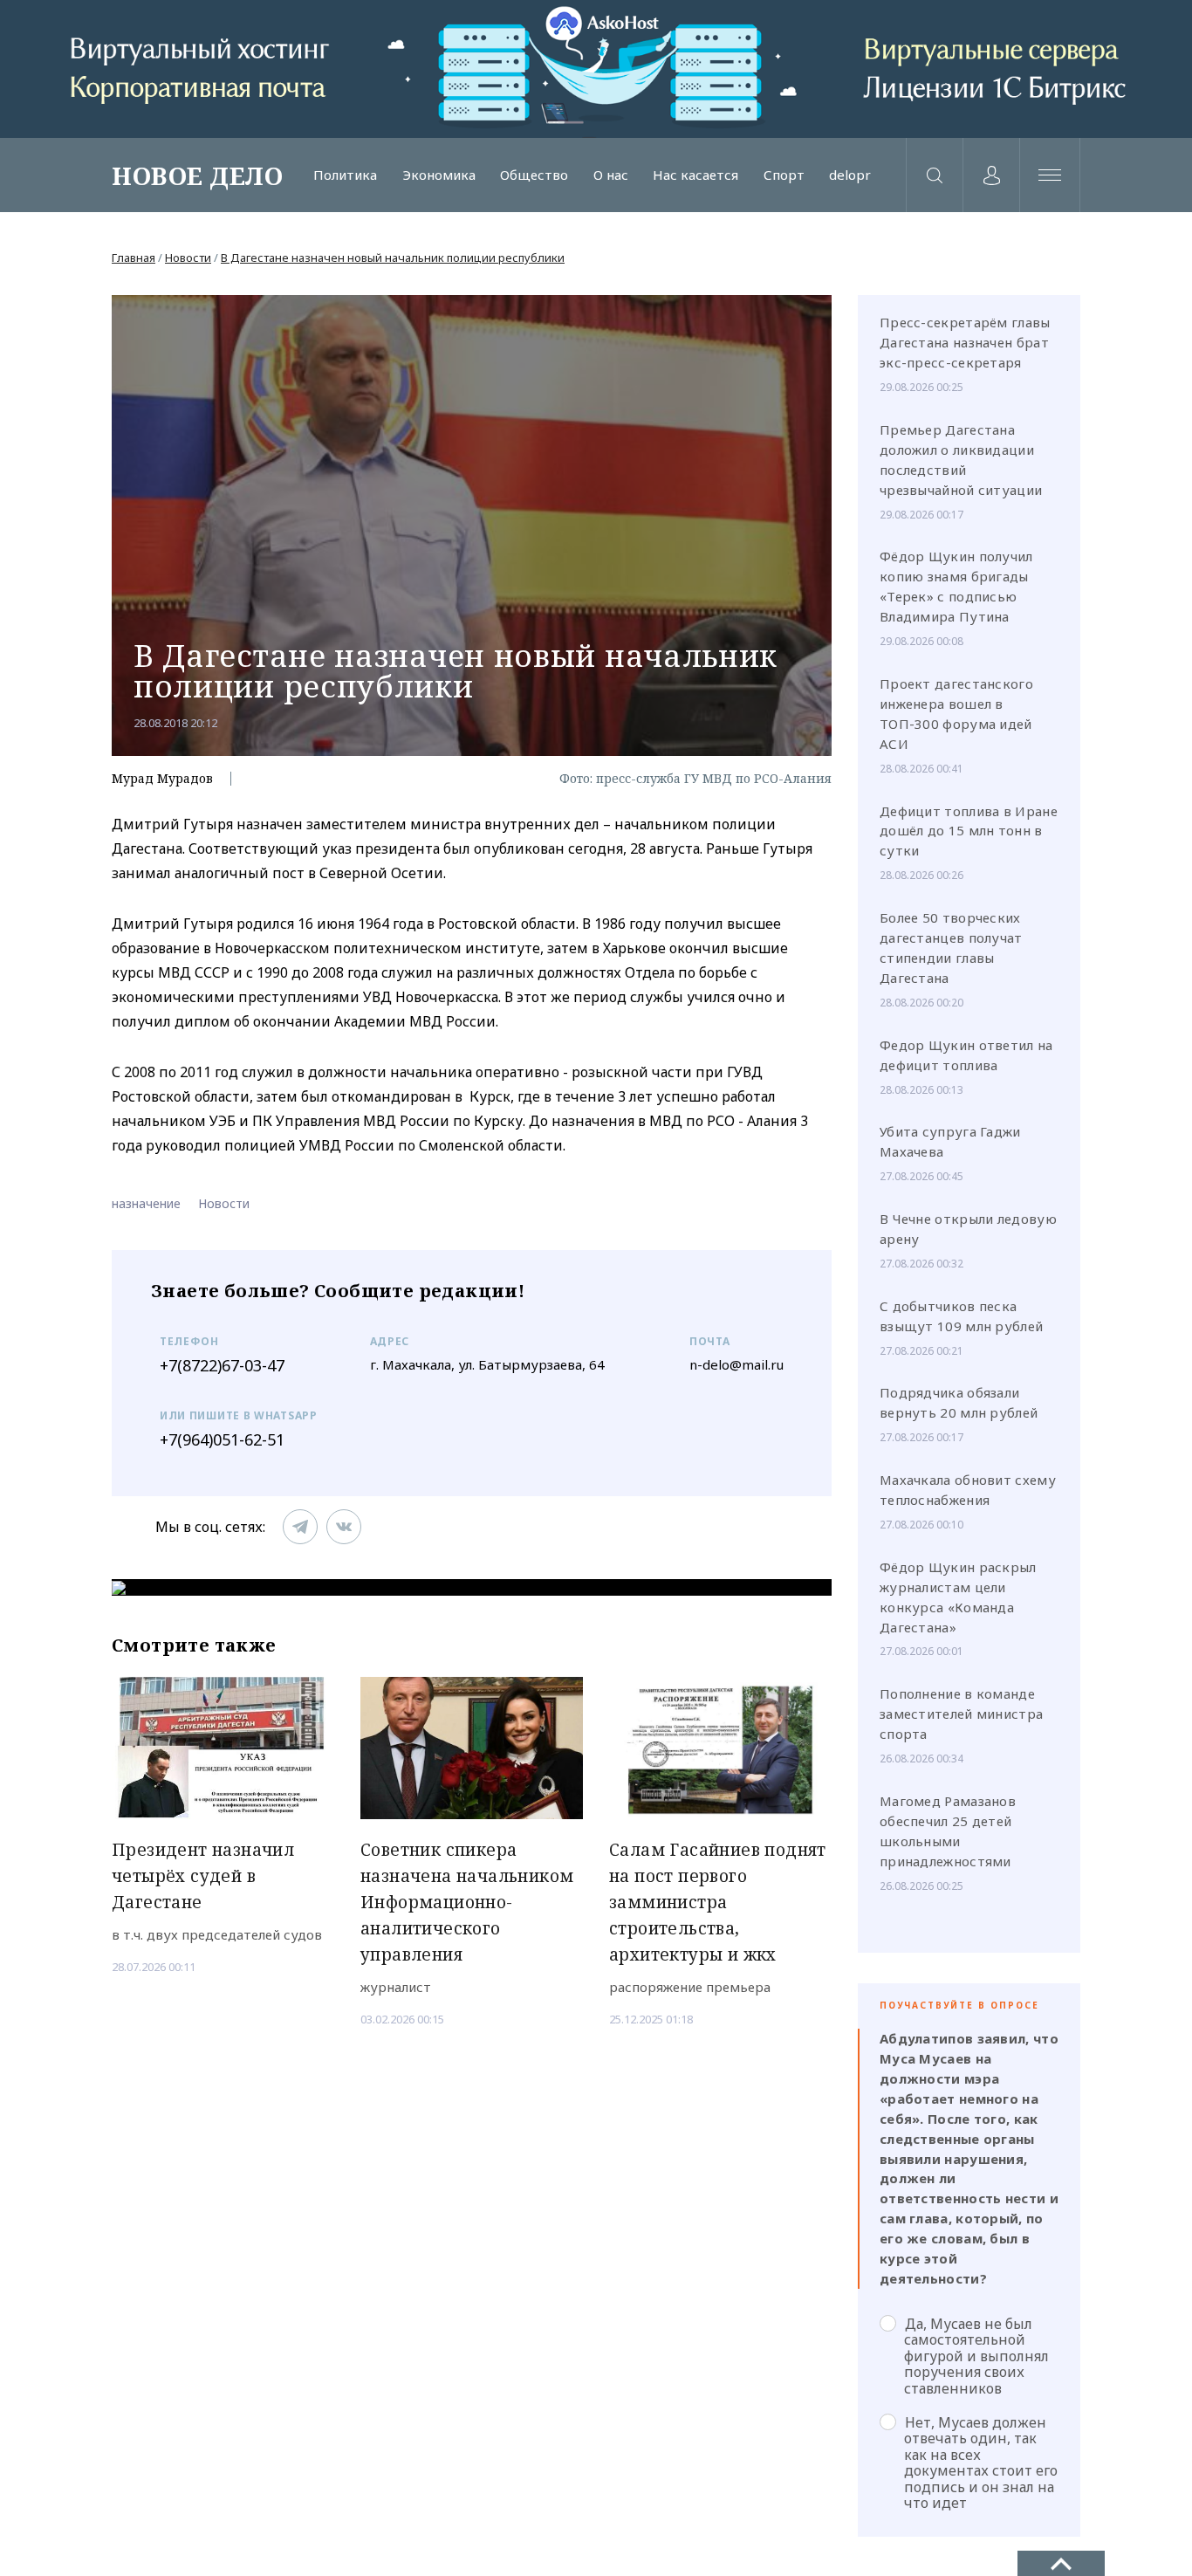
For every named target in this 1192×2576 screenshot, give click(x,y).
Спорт (784, 175)
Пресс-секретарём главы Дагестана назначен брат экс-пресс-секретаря (965, 342)
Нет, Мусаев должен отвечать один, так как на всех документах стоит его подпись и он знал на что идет (981, 2462)
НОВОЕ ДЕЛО (197, 175)
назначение (146, 1203)
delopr (850, 175)
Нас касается (695, 175)
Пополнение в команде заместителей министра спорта (961, 1714)
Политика (345, 175)
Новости (188, 258)
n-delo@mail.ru (736, 1364)
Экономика (439, 175)
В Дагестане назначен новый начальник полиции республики (393, 258)
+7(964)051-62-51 (222, 1439)
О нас (611, 175)
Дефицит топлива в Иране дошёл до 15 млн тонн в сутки (969, 831)
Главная (134, 258)
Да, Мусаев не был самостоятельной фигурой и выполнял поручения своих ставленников (976, 2356)
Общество (534, 175)
